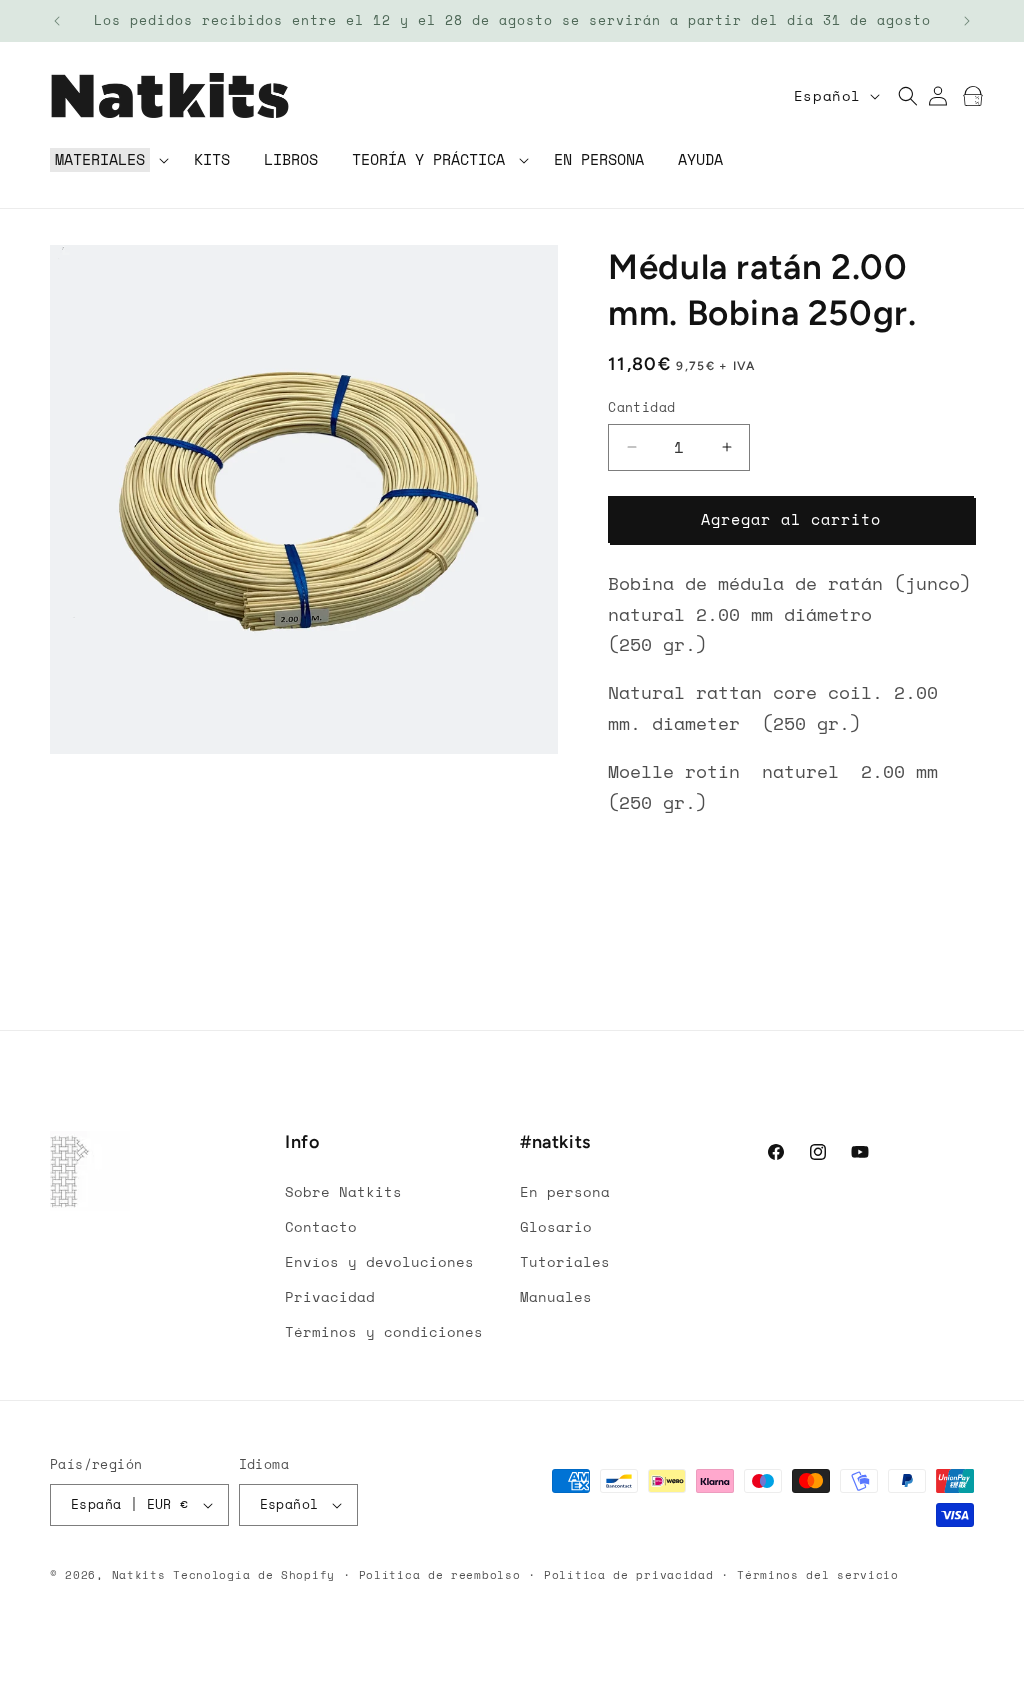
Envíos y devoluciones (379, 1261)
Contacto (321, 1226)
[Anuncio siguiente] (967, 21)
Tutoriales (565, 1261)
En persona (565, 1191)
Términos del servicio (818, 1575)
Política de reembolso (440, 1575)
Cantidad (641, 407)
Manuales (556, 1296)
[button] (107, 160)
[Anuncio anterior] (57, 21)
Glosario (556, 1226)
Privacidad (330, 1296)
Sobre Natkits (343, 1191)
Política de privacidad (628, 1575)
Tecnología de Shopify (254, 1575)
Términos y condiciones (384, 1331)
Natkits (139, 1575)
